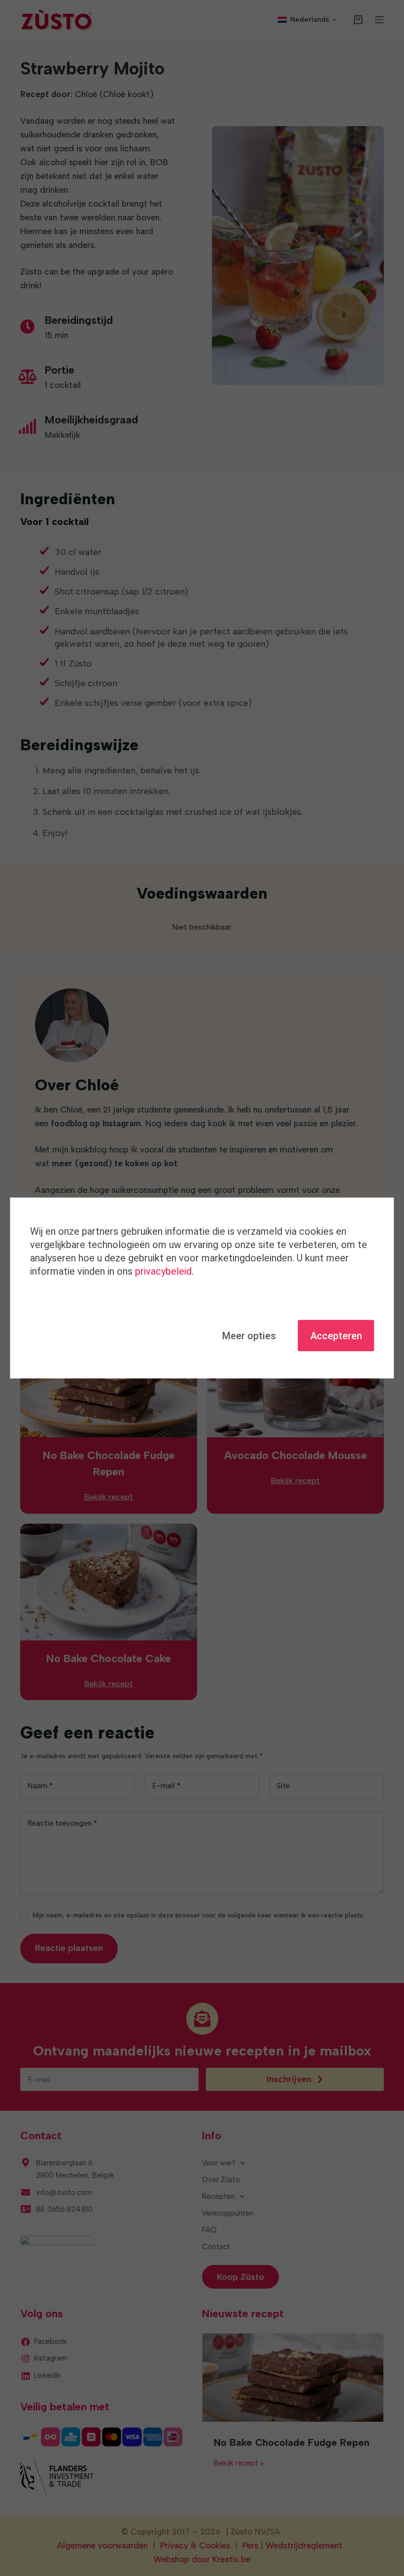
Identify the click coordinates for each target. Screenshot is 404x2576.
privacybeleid (163, 1271)
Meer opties (249, 1336)
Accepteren (336, 1336)
